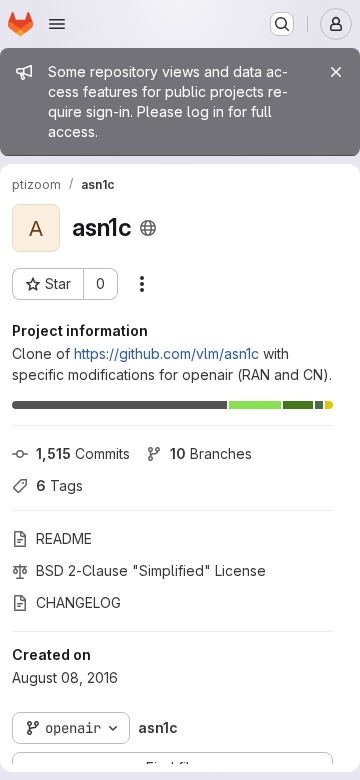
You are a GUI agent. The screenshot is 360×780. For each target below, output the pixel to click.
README (64, 538)
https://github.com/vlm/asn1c (166, 353)
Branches (211, 453)
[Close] (336, 72)
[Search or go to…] (282, 24)
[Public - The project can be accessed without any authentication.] (148, 228)
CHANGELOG (78, 602)
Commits (83, 453)
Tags (59, 485)
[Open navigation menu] (57, 24)
